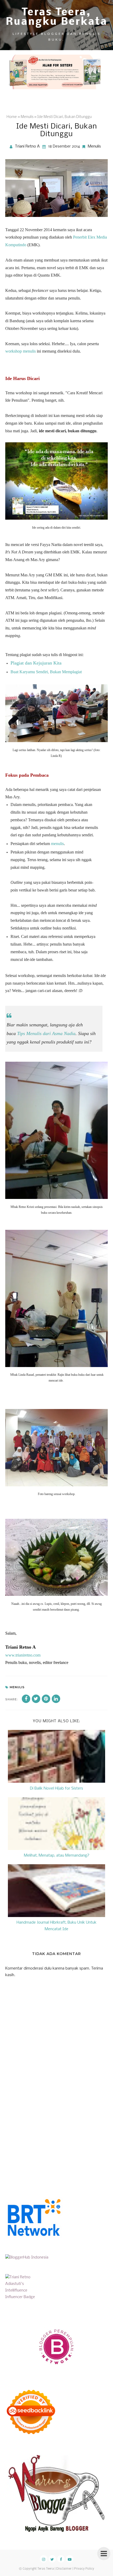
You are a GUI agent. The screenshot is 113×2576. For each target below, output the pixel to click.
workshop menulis (20, 351)
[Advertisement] (45, 2138)
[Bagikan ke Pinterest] (46, 1699)
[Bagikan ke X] (36, 1699)
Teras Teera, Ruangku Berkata (57, 17)
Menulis (94, 146)
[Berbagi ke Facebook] (26, 1699)
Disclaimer (64, 2569)
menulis (57, 844)
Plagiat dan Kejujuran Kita (36, 663)
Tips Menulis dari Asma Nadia (46, 1033)
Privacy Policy (84, 2569)
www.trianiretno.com (23, 1655)
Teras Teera (46, 2569)
